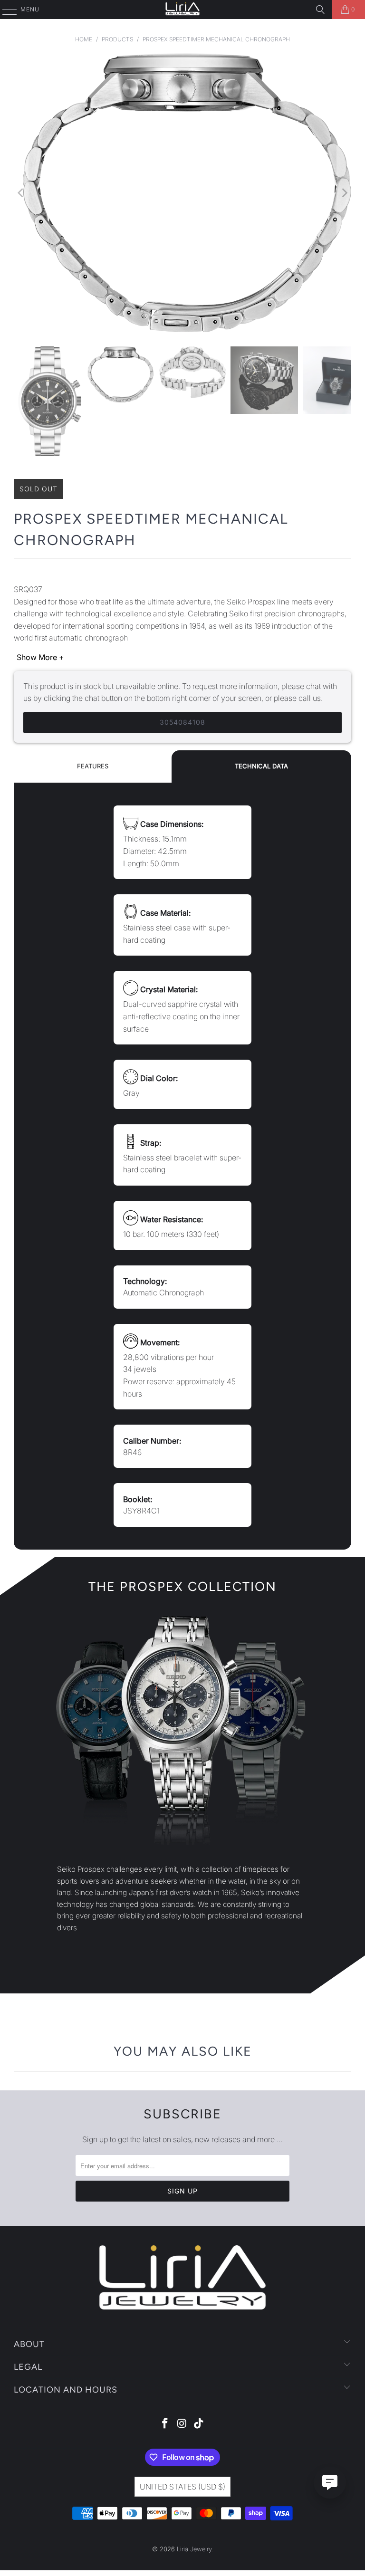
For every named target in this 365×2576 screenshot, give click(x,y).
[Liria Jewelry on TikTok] (199, 2424)
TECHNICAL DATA (261, 766)
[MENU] (5, 10)
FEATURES (93, 766)
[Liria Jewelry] (182, 10)
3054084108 (182, 722)
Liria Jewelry (194, 2549)
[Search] (320, 10)
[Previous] (21, 193)
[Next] (344, 193)
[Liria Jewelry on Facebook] (165, 2424)
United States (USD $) (182, 2487)
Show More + (40, 657)
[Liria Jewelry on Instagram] (182, 2424)
